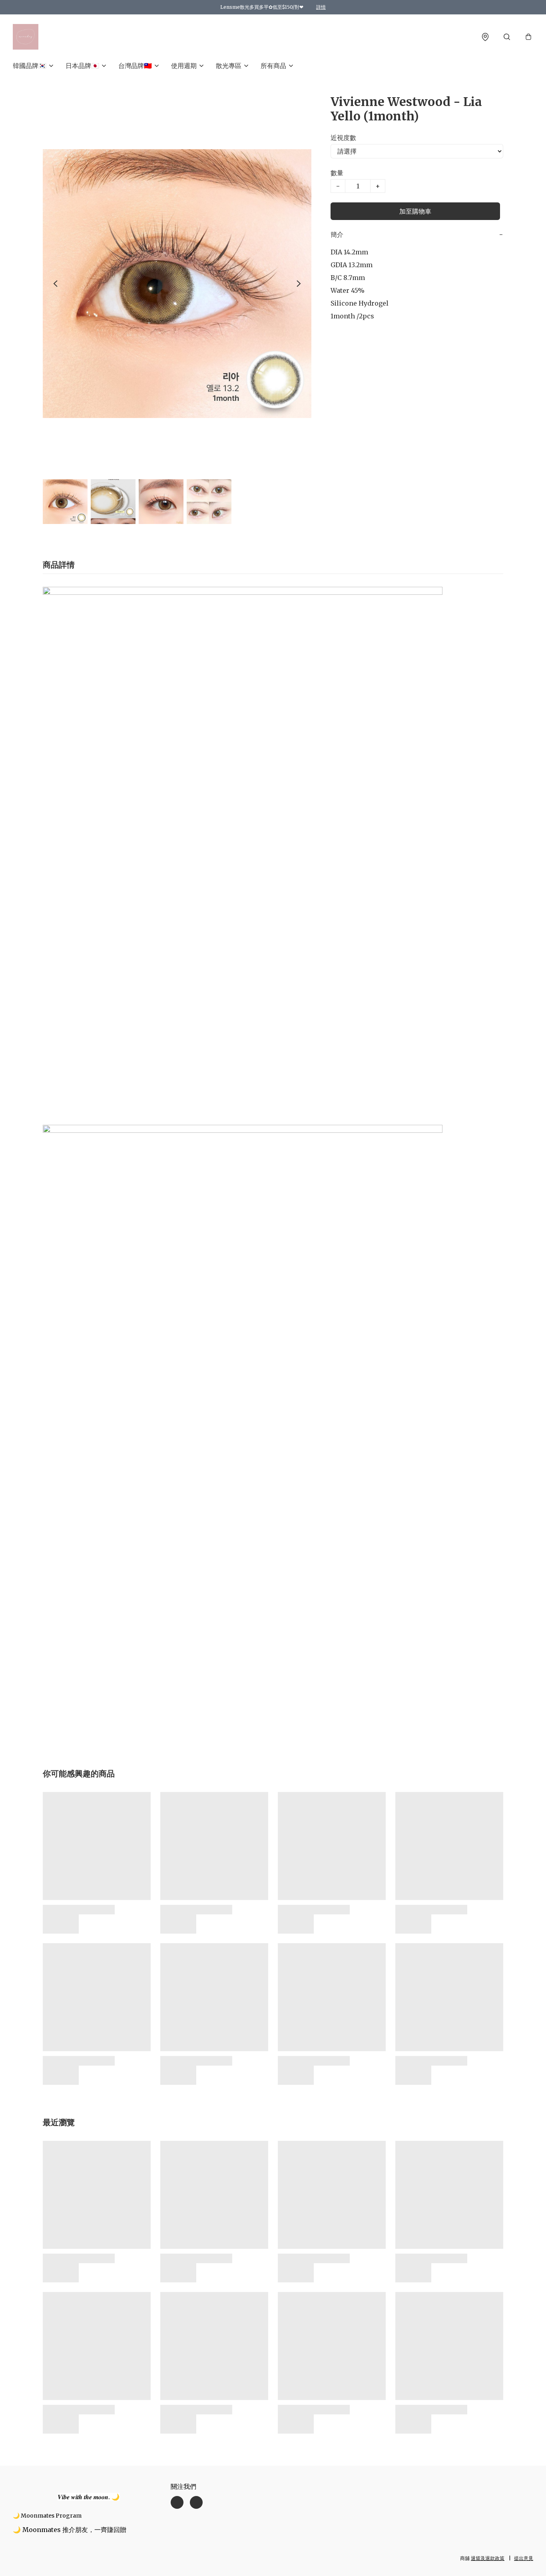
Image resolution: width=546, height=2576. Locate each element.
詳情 (321, 7)
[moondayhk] (26, 37)
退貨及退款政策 (488, 2558)
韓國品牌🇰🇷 (30, 66)
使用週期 (184, 66)
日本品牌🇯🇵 (82, 66)
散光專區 (229, 66)
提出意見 (524, 2558)
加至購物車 (415, 211)
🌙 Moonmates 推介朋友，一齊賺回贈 (70, 2530)
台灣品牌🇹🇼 (135, 66)
